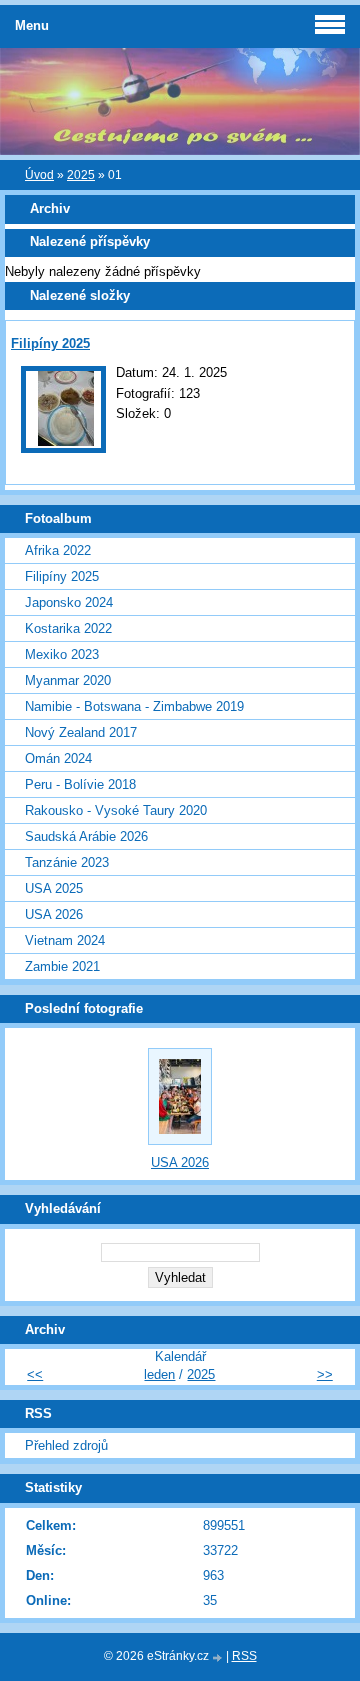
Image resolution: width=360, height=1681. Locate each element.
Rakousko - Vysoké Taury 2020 (116, 810)
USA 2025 (54, 888)
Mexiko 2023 (62, 654)
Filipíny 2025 (50, 343)
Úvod (39, 175)
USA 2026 (54, 914)
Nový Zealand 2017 (81, 732)
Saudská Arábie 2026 (86, 836)
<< (35, 1374)
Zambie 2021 (62, 966)
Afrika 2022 (58, 550)
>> (325, 1374)
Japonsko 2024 (69, 602)
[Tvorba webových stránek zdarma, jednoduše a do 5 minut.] (219, 1657)
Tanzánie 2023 (67, 862)
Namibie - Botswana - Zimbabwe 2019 (134, 706)
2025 (81, 175)
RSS (244, 1656)
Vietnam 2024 (65, 940)
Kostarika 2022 (68, 628)
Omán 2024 (58, 758)
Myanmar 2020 (68, 680)
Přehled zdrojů (66, 1445)
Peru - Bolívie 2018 (80, 784)
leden (159, 1374)
